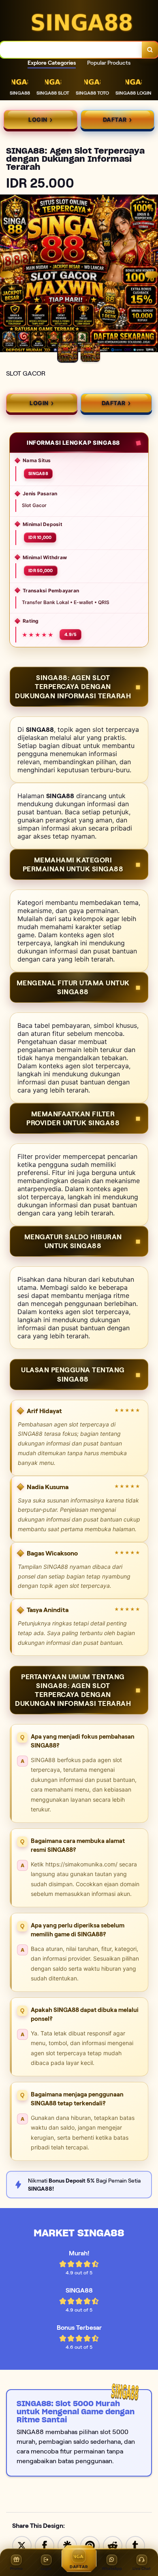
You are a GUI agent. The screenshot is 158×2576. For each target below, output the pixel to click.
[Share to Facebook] (45, 2545)
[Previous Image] (6, 275)
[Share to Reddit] (113, 2545)
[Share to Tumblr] (135, 2545)
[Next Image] (152, 275)
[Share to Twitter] (22, 2545)
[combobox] (71, 50)
